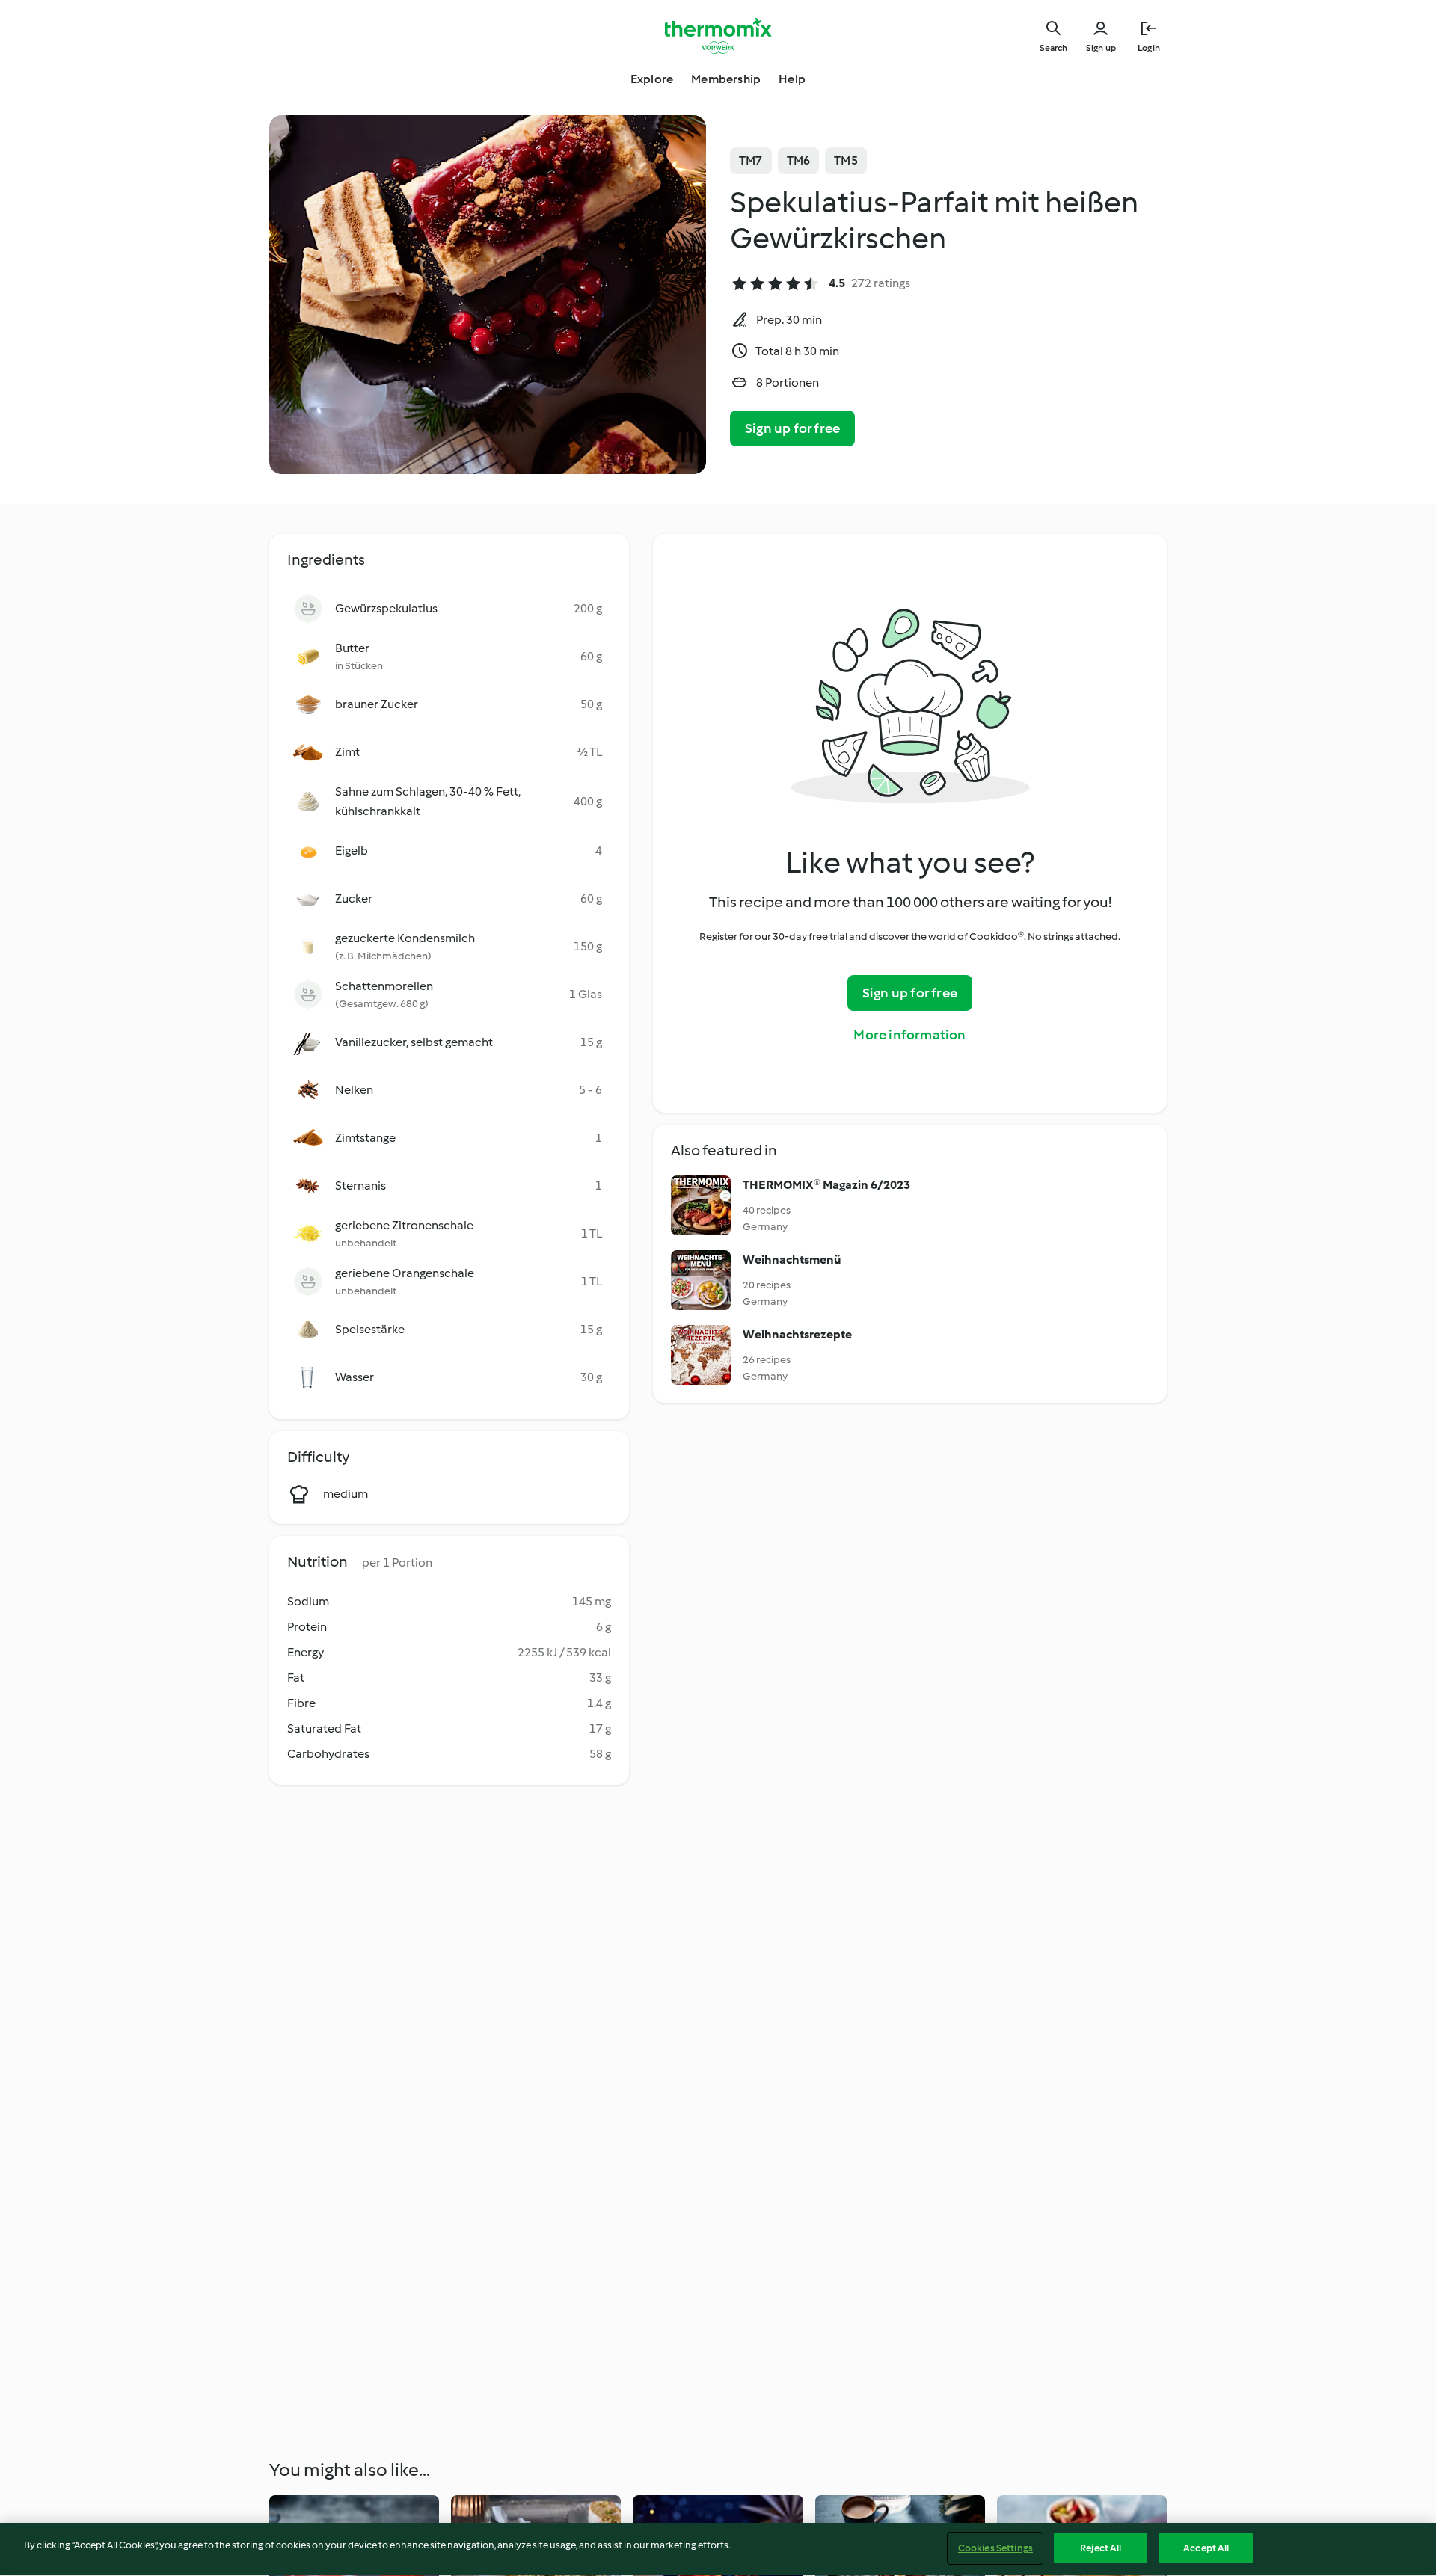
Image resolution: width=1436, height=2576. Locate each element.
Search (1053, 48)
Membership (726, 79)
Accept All (1206, 2548)
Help (792, 79)
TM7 (751, 160)
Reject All (1101, 2548)
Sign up (1101, 48)
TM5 (846, 160)
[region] (718, 2549)
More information (909, 1035)
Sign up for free (792, 428)
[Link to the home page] (718, 36)
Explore (652, 79)
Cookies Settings (995, 2548)
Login (1149, 48)
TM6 (799, 160)
